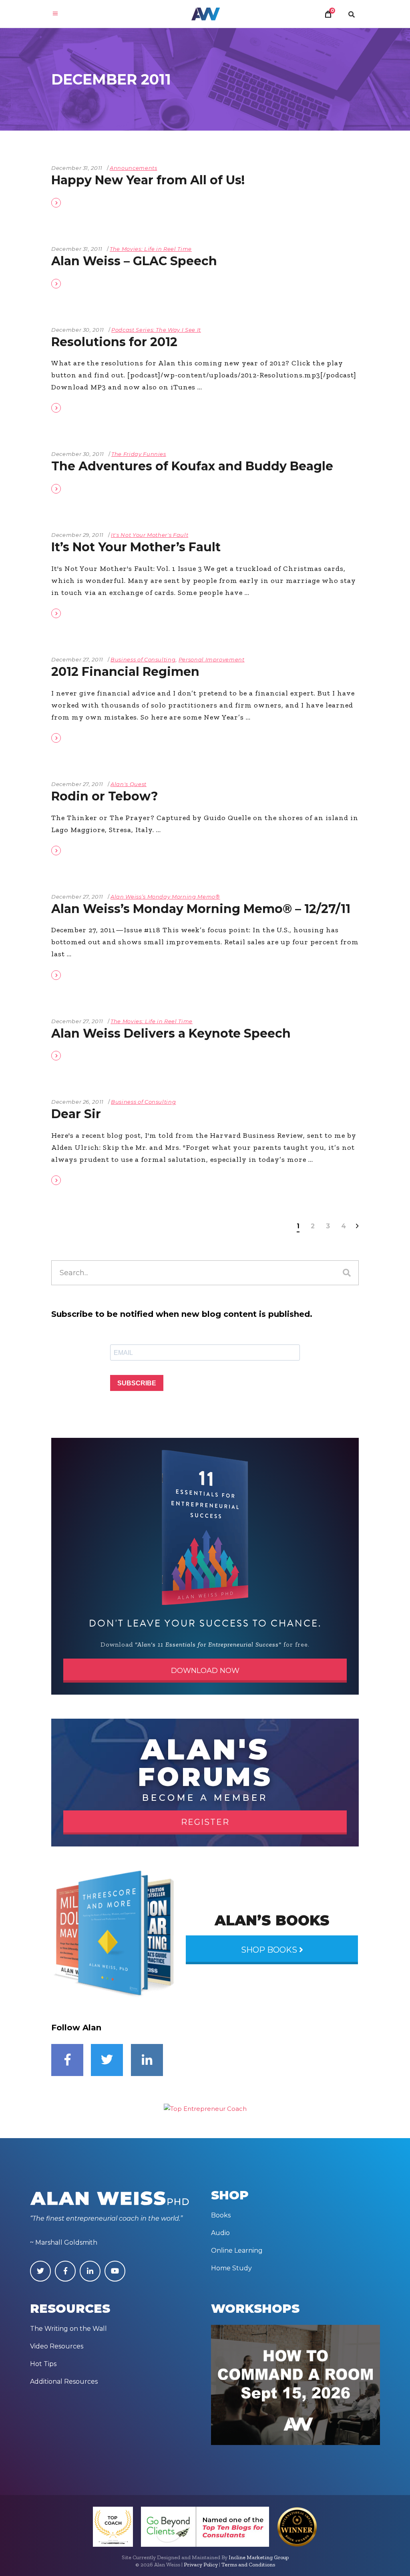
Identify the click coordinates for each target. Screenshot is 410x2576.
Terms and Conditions (248, 2565)
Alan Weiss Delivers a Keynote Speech (171, 1033)
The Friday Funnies (139, 454)
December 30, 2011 (78, 330)
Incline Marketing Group (259, 2557)
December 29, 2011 (77, 535)
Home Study (231, 2268)
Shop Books (270, 1950)
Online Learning (237, 2250)
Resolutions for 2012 (114, 342)
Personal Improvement (212, 659)
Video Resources (57, 2346)
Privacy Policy (201, 2565)
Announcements (133, 168)
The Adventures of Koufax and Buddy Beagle (192, 466)
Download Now (205, 1671)
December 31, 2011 (77, 168)
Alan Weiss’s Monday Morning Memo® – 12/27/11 (201, 909)
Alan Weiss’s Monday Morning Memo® (165, 897)
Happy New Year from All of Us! (148, 180)
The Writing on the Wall (68, 2329)
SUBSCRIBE (137, 1383)
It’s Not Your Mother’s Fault (136, 547)
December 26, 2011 (77, 1102)
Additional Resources (64, 2381)
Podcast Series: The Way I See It (156, 330)
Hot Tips (43, 2364)
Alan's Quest (129, 784)
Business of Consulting (143, 659)
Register (205, 1822)
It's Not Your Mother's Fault (150, 535)
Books (221, 2215)
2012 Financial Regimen (125, 672)
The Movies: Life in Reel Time (151, 249)
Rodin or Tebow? (105, 796)
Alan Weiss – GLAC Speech (134, 261)
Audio (220, 2233)
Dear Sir (76, 1114)
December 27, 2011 (77, 659)
